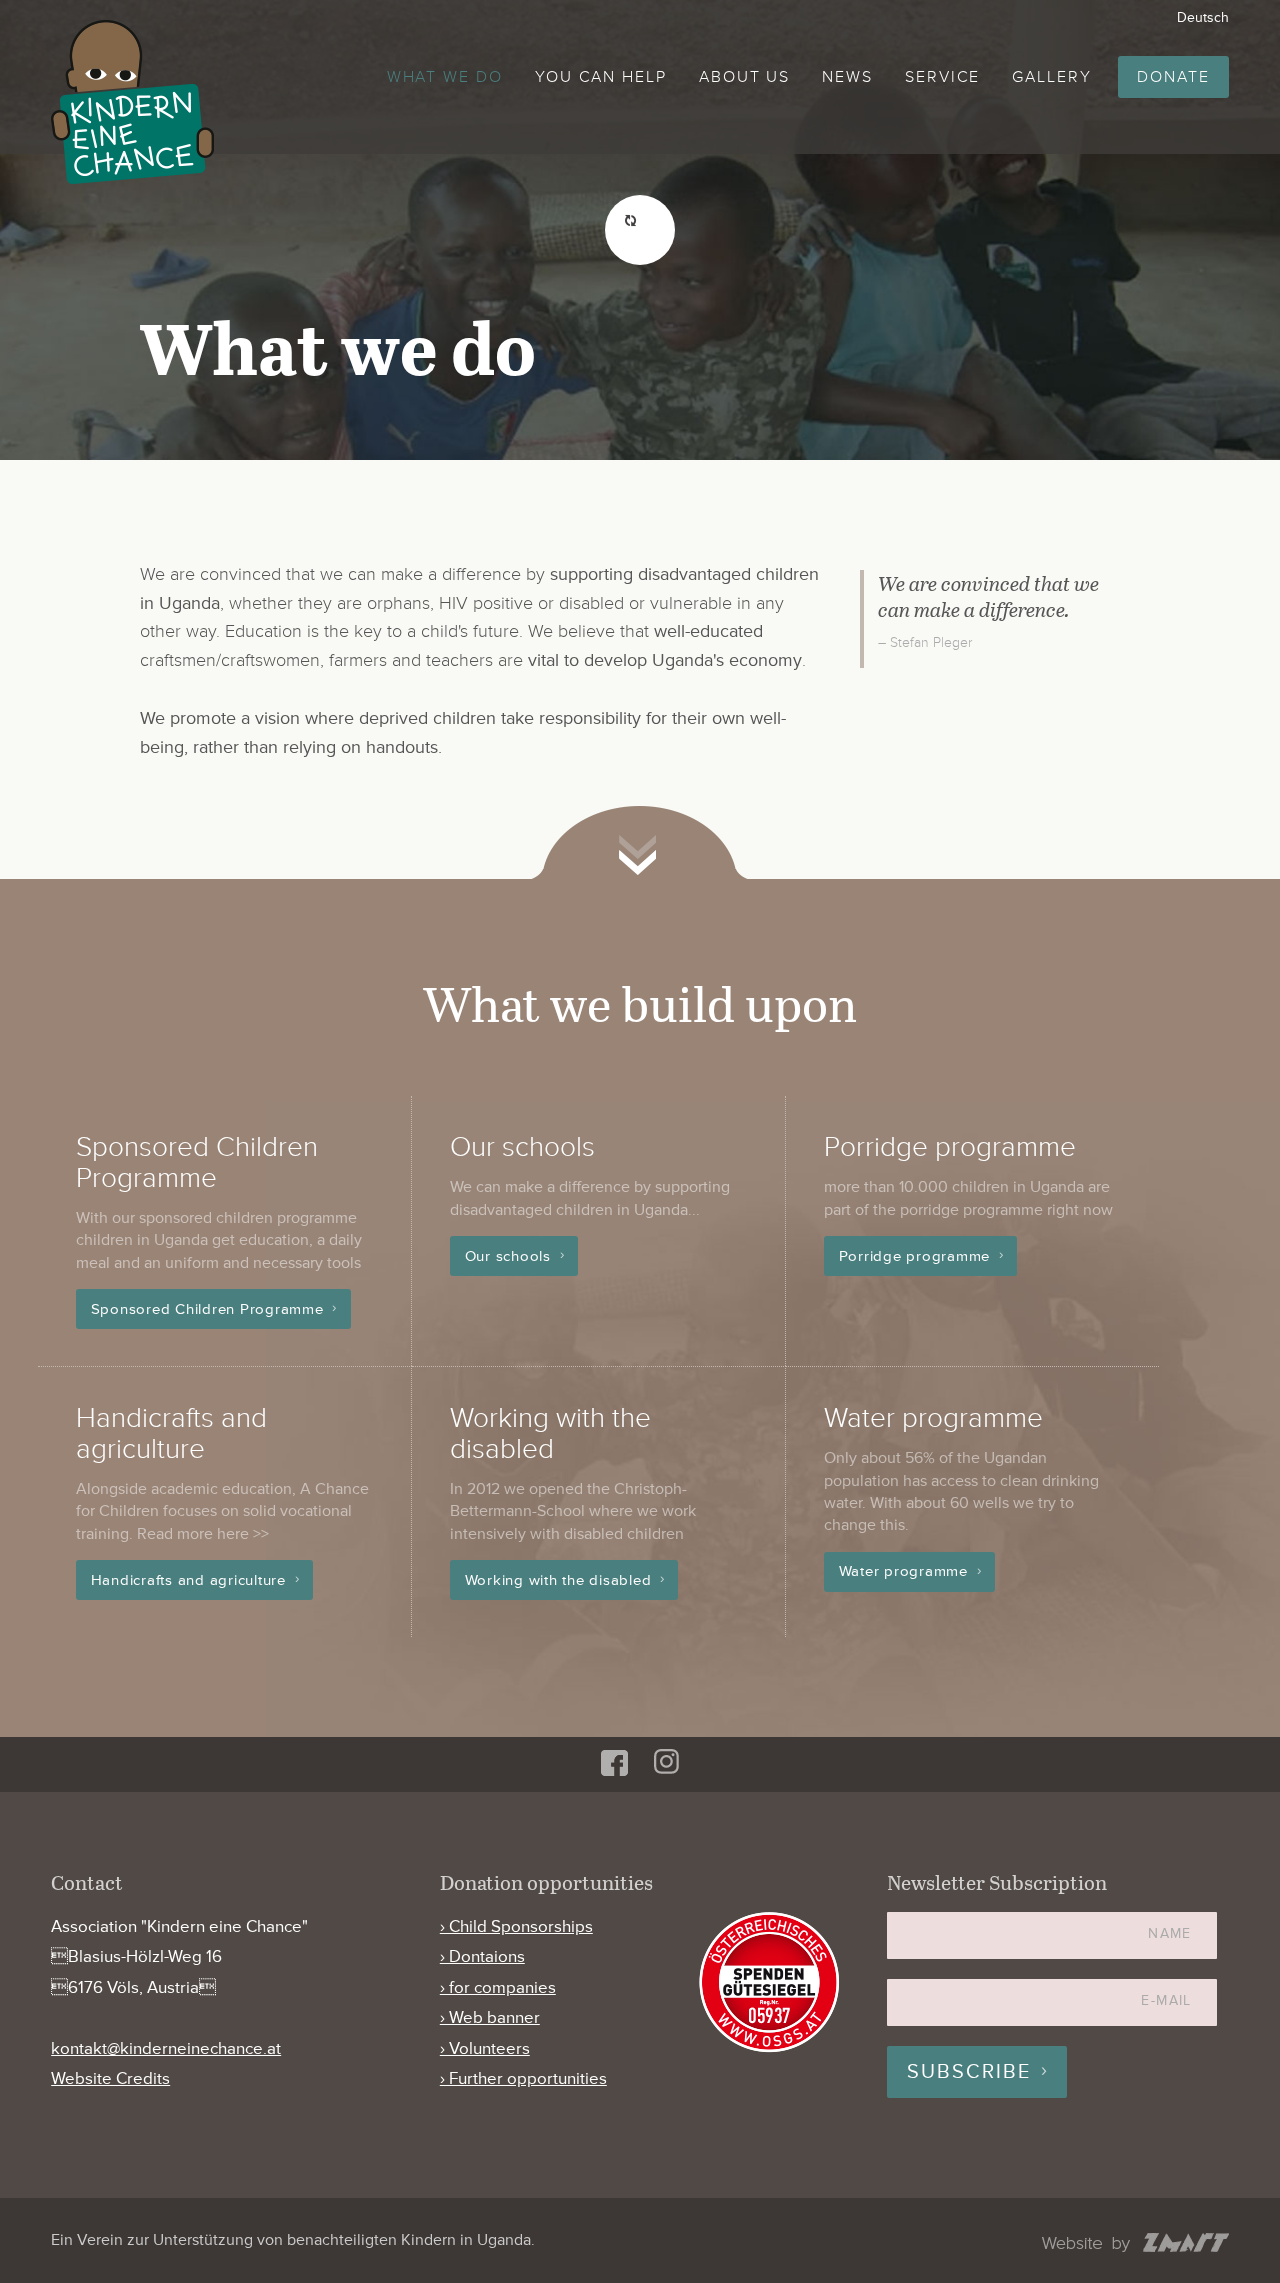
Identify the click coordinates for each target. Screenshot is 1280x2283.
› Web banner (490, 2017)
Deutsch (1203, 17)
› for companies (498, 1987)
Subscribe (969, 2072)
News (847, 77)
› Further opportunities (523, 2078)
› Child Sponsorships (516, 1926)
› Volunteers (485, 2048)
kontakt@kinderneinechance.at (166, 2048)
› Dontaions (482, 1956)
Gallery (1051, 77)
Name (1170, 1933)
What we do (445, 77)
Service (942, 77)
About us (744, 77)
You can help (601, 77)
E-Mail (1166, 2000)
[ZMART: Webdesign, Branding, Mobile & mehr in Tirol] (1135, 2245)
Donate (1173, 77)
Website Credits (110, 2078)
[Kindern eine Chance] (132, 102)
